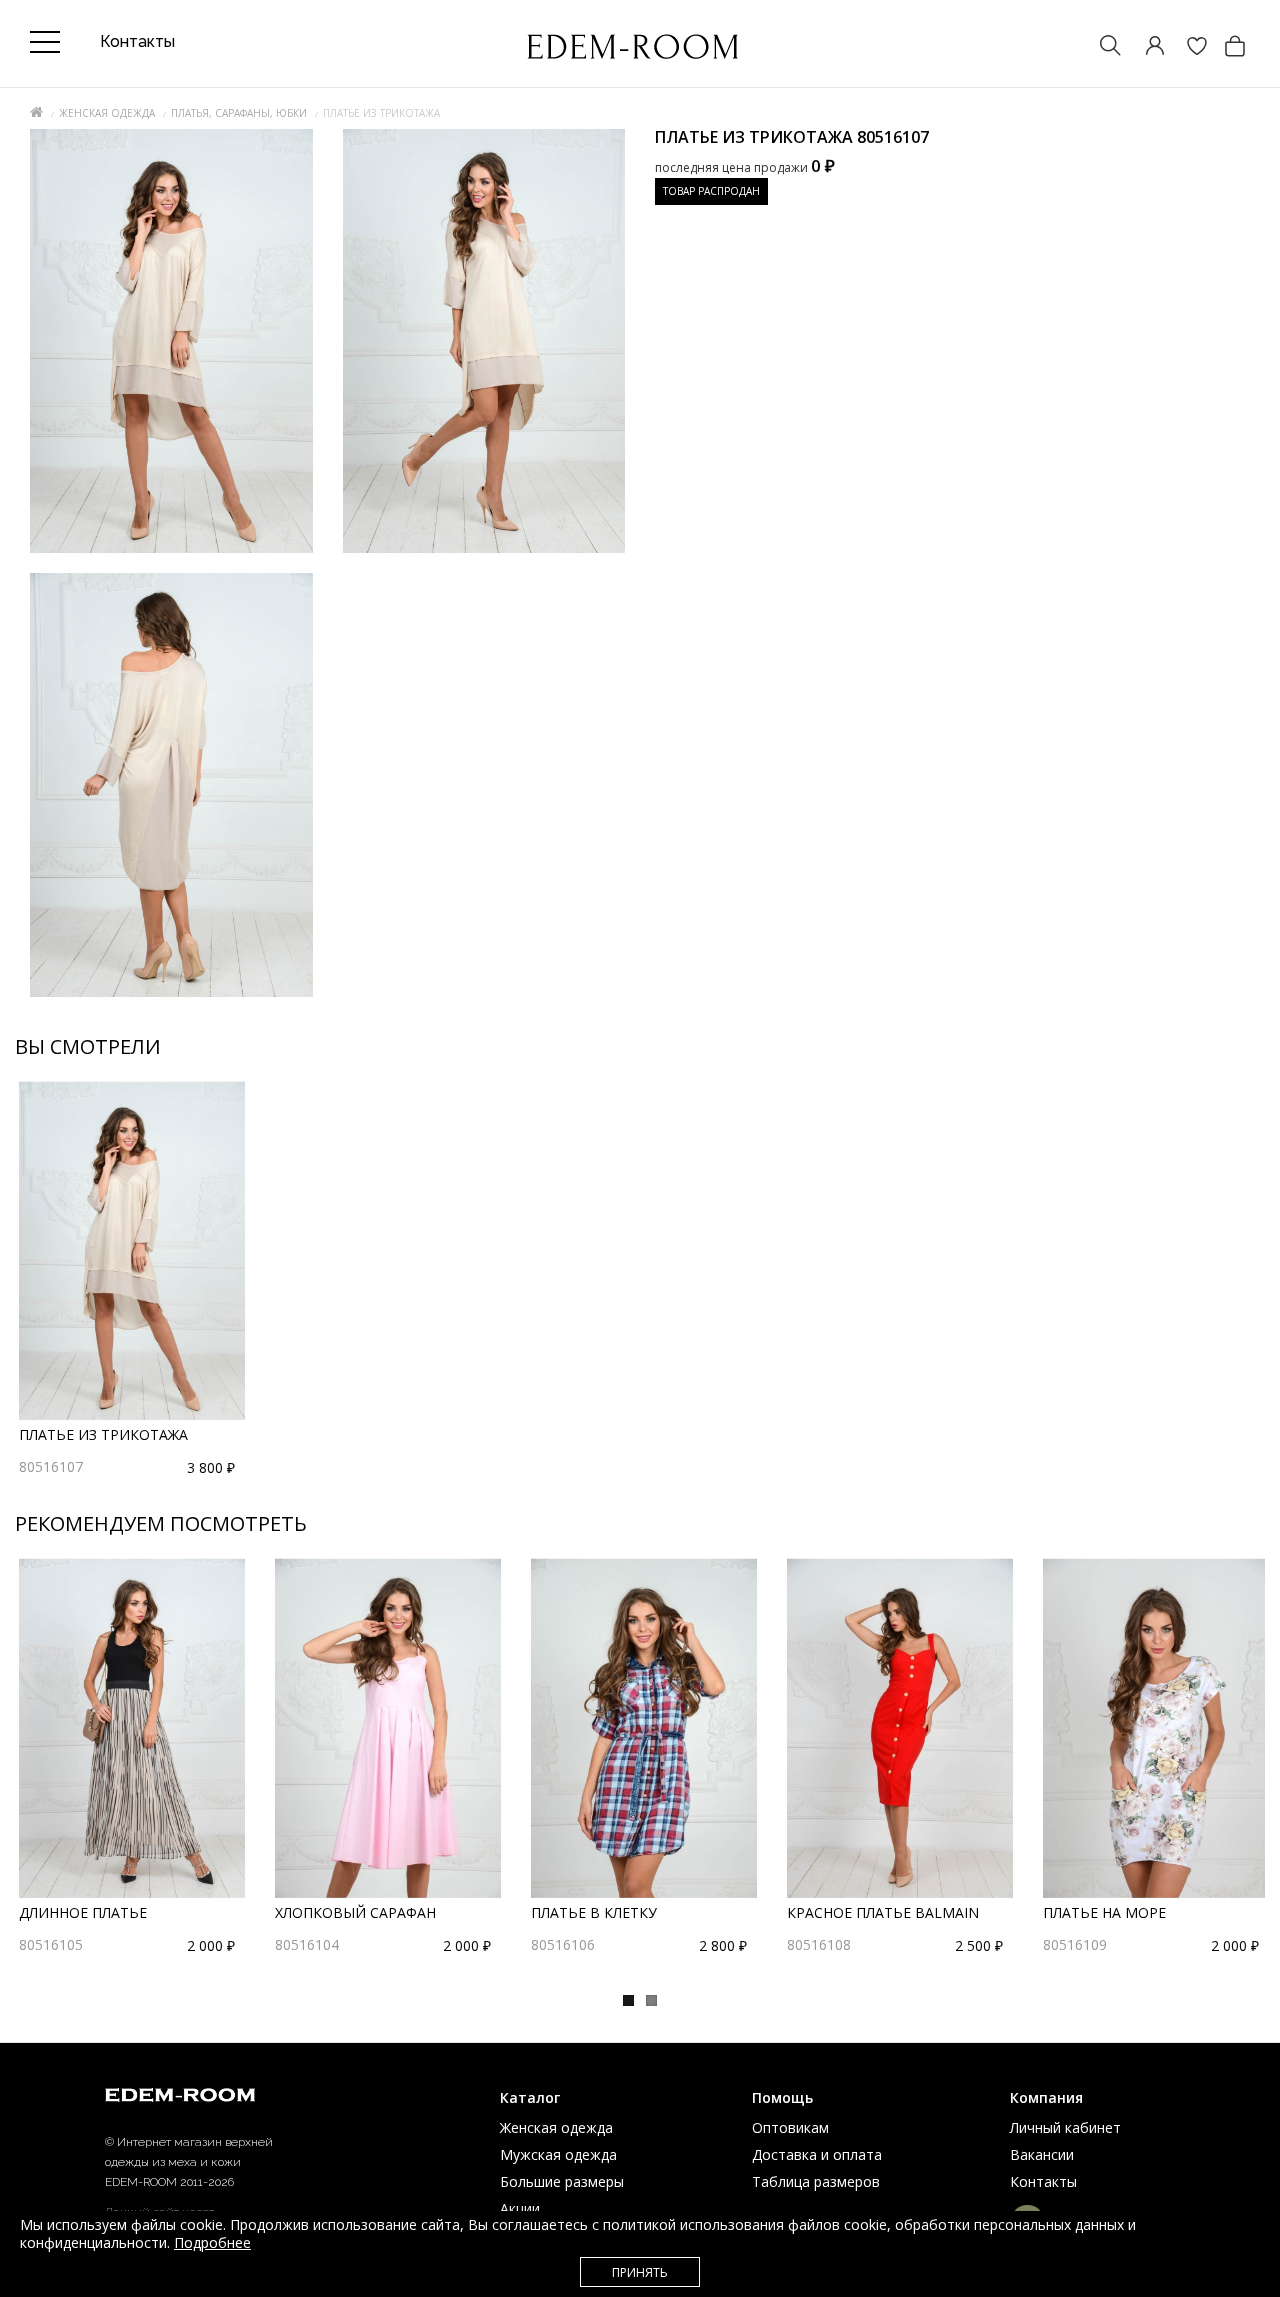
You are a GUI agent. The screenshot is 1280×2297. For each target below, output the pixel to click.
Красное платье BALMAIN (883, 1912)
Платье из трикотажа (103, 1434)
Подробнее (212, 2242)
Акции (520, 2208)
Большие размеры (562, 2181)
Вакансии (1042, 2154)
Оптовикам (790, 2127)
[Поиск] (1101, 47)
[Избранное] (1187, 47)
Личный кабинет (1065, 2127)
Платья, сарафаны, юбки (239, 113)
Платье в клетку (594, 1912)
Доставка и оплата (817, 2154)
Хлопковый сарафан (355, 1912)
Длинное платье (83, 1912)
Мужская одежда (558, 2154)
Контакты (1043, 2181)
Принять (640, 2272)
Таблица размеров (816, 2181)
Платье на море (1104, 1912)
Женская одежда (107, 113)
